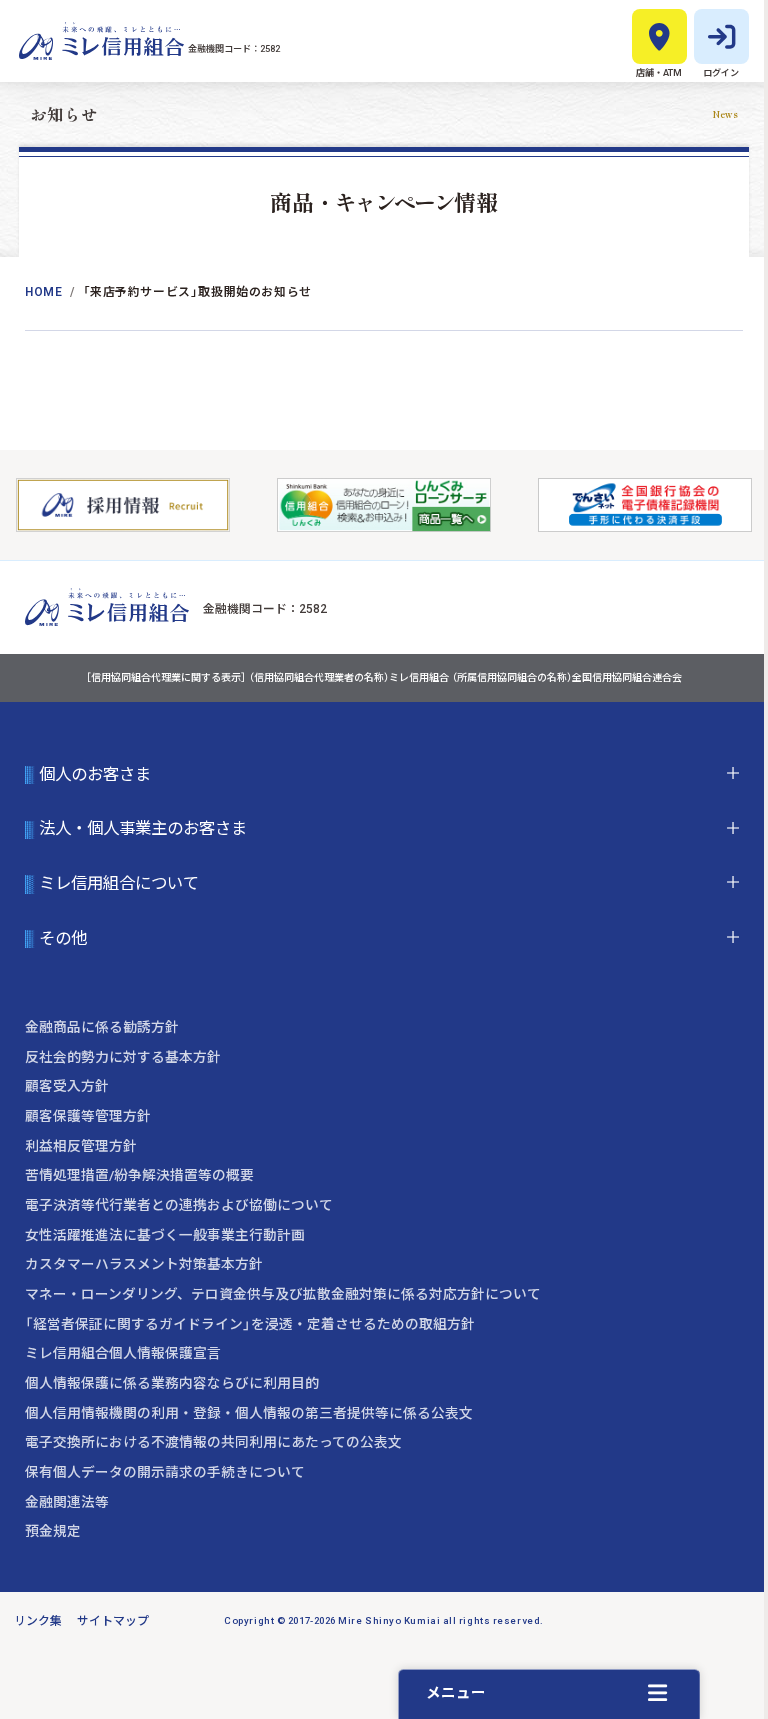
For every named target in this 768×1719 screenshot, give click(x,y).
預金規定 (53, 1531)
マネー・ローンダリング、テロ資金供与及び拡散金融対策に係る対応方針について (283, 1294)
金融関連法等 (67, 1502)
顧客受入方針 (67, 1086)
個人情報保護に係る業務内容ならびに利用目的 (172, 1383)
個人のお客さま (95, 775)
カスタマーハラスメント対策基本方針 (144, 1264)
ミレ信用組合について (119, 884)
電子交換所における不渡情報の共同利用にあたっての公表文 (213, 1442)
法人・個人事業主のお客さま (143, 830)
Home (43, 292)
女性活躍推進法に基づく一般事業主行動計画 (165, 1235)
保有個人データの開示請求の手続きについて (165, 1472)
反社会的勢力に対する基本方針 (123, 1057)
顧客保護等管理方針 (88, 1116)
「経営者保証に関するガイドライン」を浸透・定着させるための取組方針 (250, 1324)
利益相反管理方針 (81, 1146)
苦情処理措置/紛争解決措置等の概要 (139, 1175)
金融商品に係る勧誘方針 (102, 1027)
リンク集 (38, 1621)
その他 (63, 939)
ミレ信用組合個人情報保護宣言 (123, 1353)
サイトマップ (113, 1621)
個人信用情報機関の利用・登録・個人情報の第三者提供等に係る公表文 (249, 1413)
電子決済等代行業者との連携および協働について (179, 1205)
